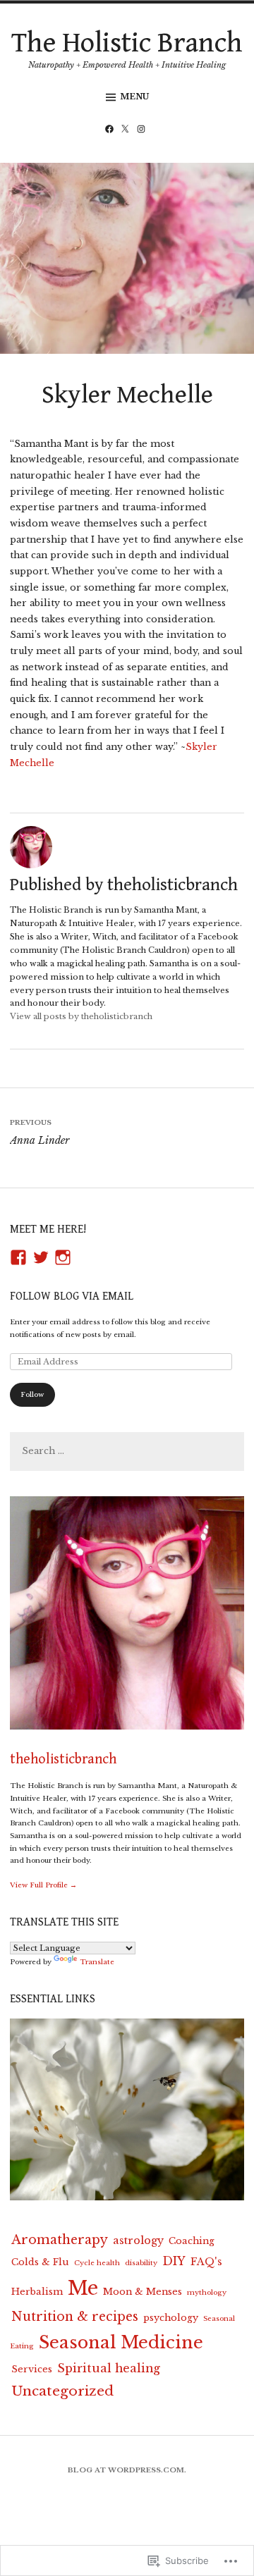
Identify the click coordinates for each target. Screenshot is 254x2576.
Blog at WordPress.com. (127, 2470)
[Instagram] (143, 130)
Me (83, 2288)
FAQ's (206, 2262)
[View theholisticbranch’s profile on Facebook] (18, 1257)
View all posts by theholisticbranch (81, 1016)
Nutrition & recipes (75, 2317)
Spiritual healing (109, 2368)
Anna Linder (40, 1132)
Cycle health (97, 2263)
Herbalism (37, 2291)
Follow (32, 1394)
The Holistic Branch (127, 43)
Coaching (192, 2241)
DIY (174, 2261)
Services (32, 2369)
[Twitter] (127, 130)
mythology (207, 2292)
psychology (171, 2317)
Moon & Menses (143, 2291)
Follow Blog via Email (72, 1296)
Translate (97, 1962)
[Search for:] (127, 1452)
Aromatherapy (60, 2240)
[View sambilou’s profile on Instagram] (63, 1257)
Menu (134, 97)
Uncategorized (62, 2391)
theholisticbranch (63, 1760)
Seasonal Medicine (121, 2342)
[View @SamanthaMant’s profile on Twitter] (41, 1257)
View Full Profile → (43, 1885)
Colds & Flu (40, 2262)
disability (141, 2263)
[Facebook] (111, 130)
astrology (138, 2241)
